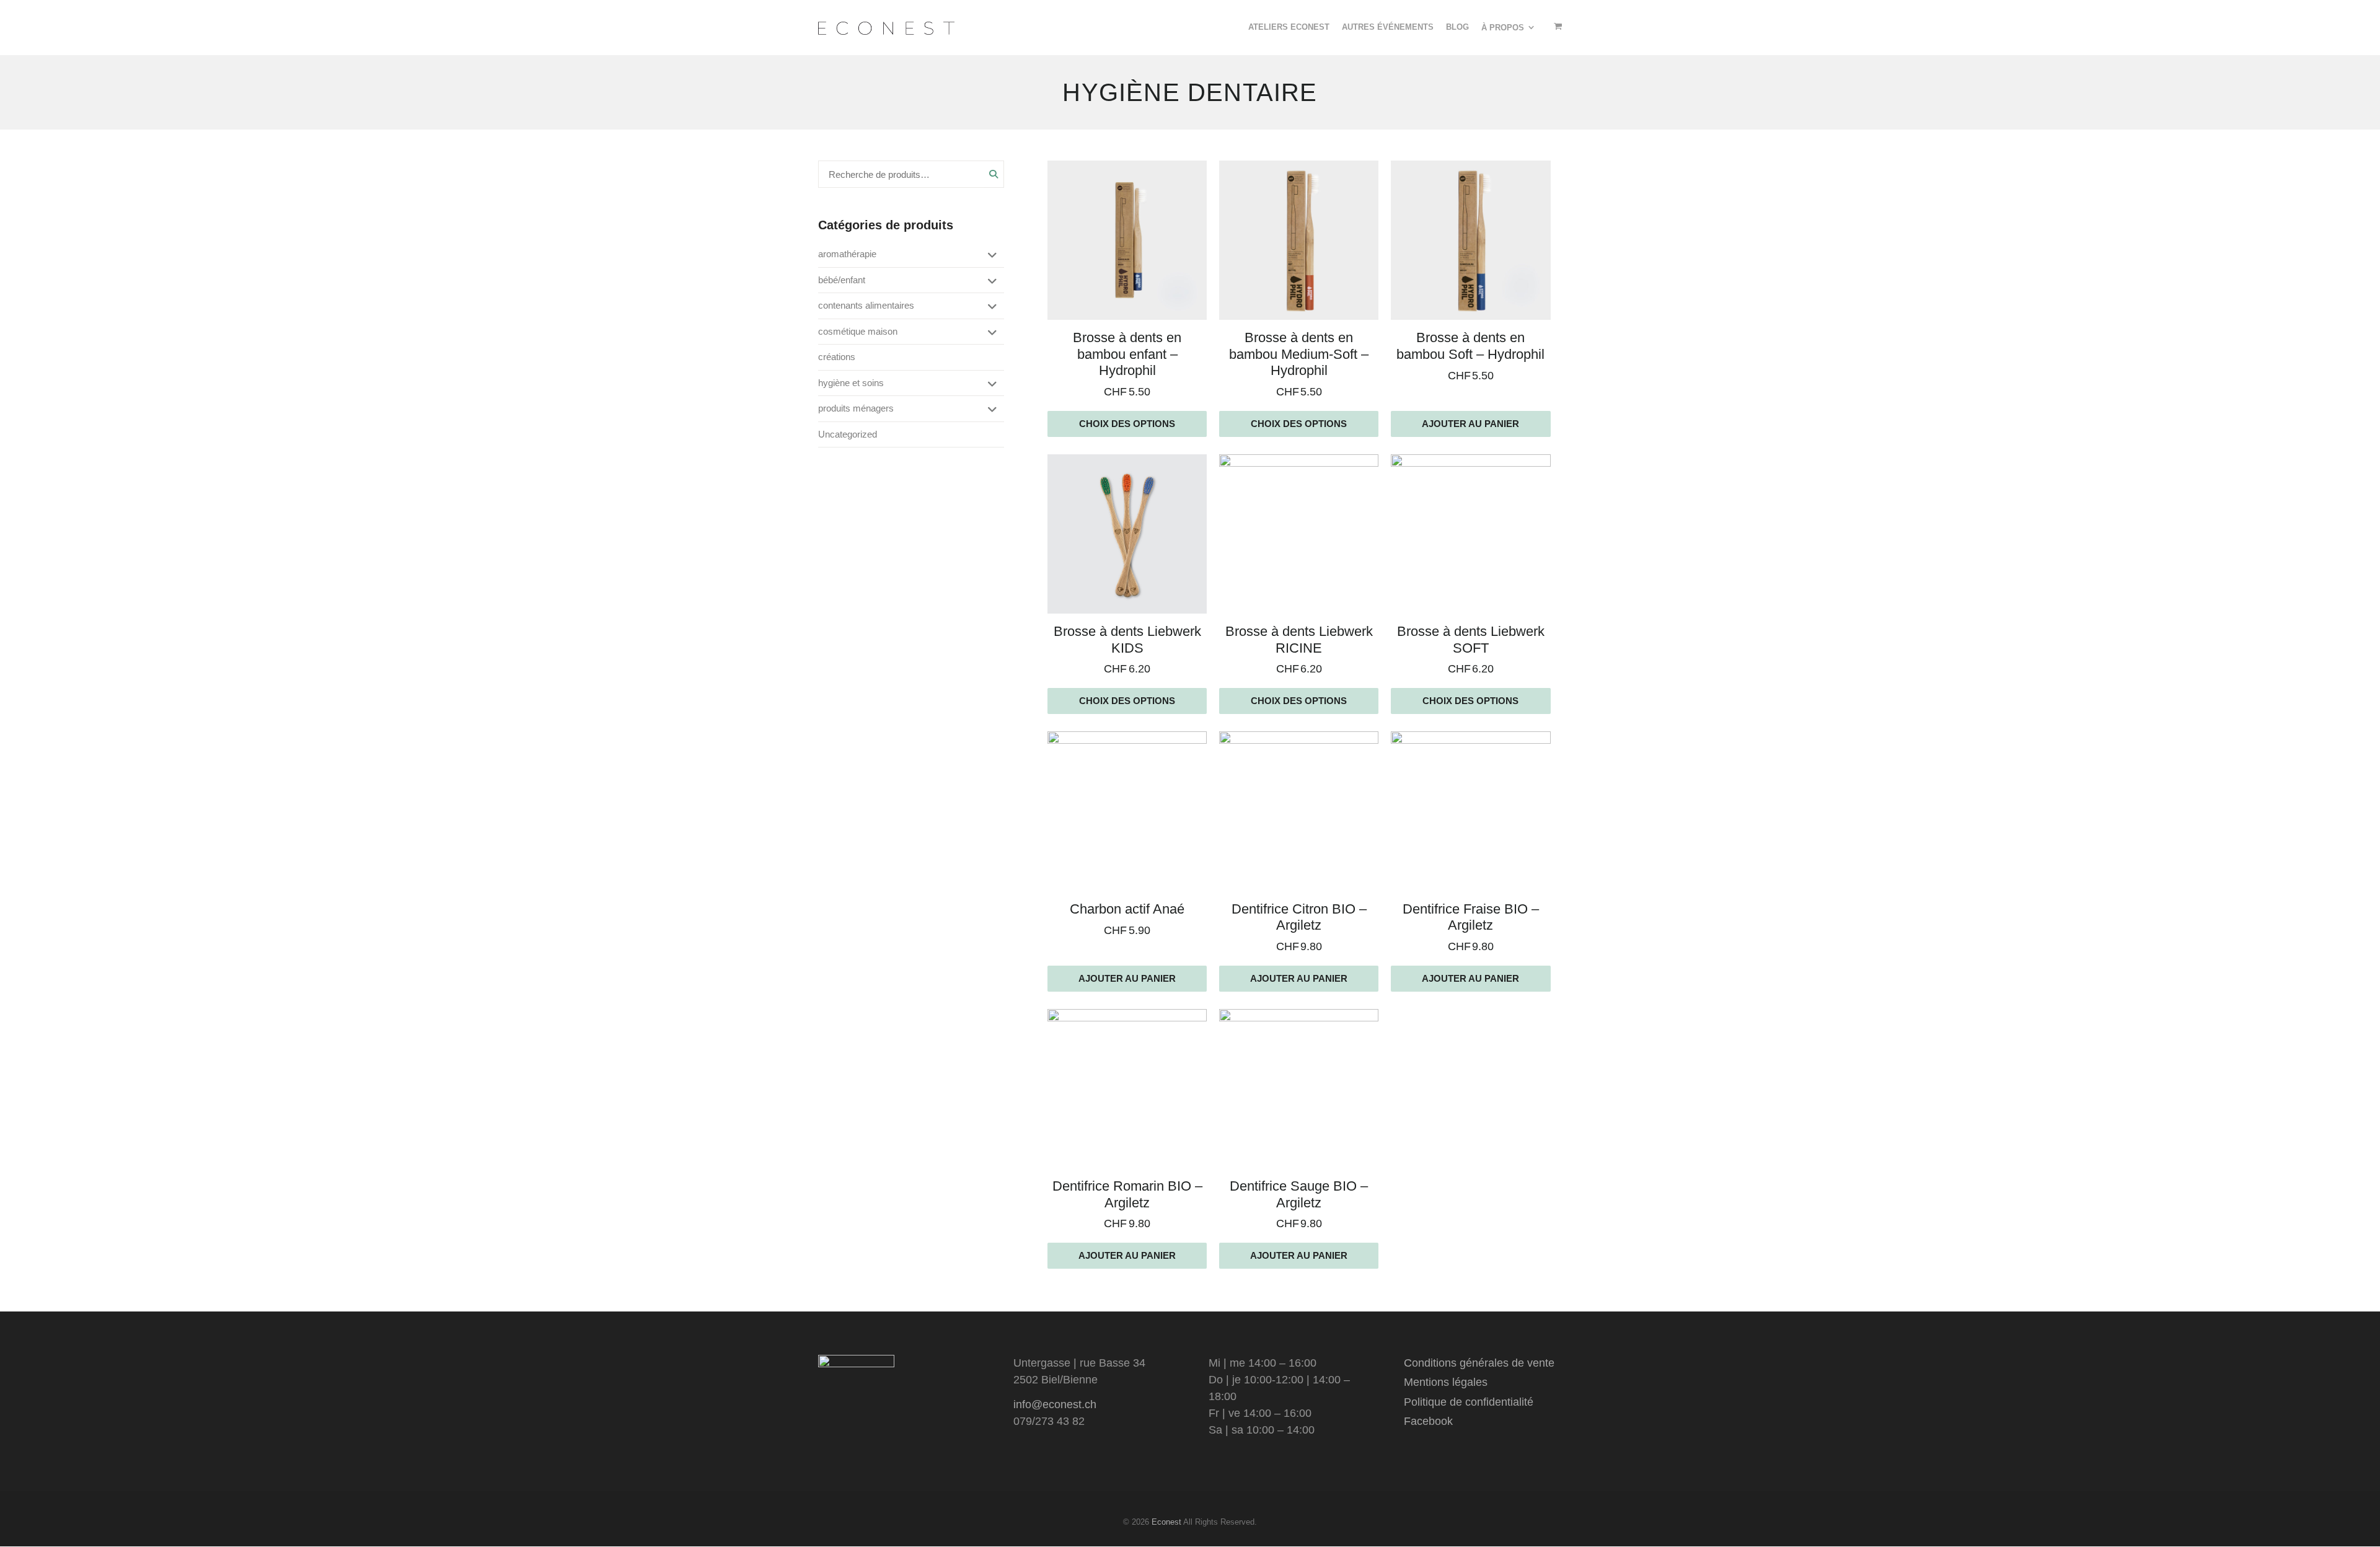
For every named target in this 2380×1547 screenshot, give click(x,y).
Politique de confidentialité (1469, 1402)
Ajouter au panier (1470, 424)
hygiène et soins (851, 383)
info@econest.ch (1055, 1404)
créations (837, 357)
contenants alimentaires (866, 305)
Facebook (1428, 1421)
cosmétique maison (858, 331)
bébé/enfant (842, 280)
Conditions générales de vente (1479, 1363)
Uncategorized (848, 434)
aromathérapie (847, 254)
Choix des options (1127, 424)
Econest (1166, 1522)
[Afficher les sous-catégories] (990, 256)
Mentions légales (1446, 1382)
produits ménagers (856, 408)
